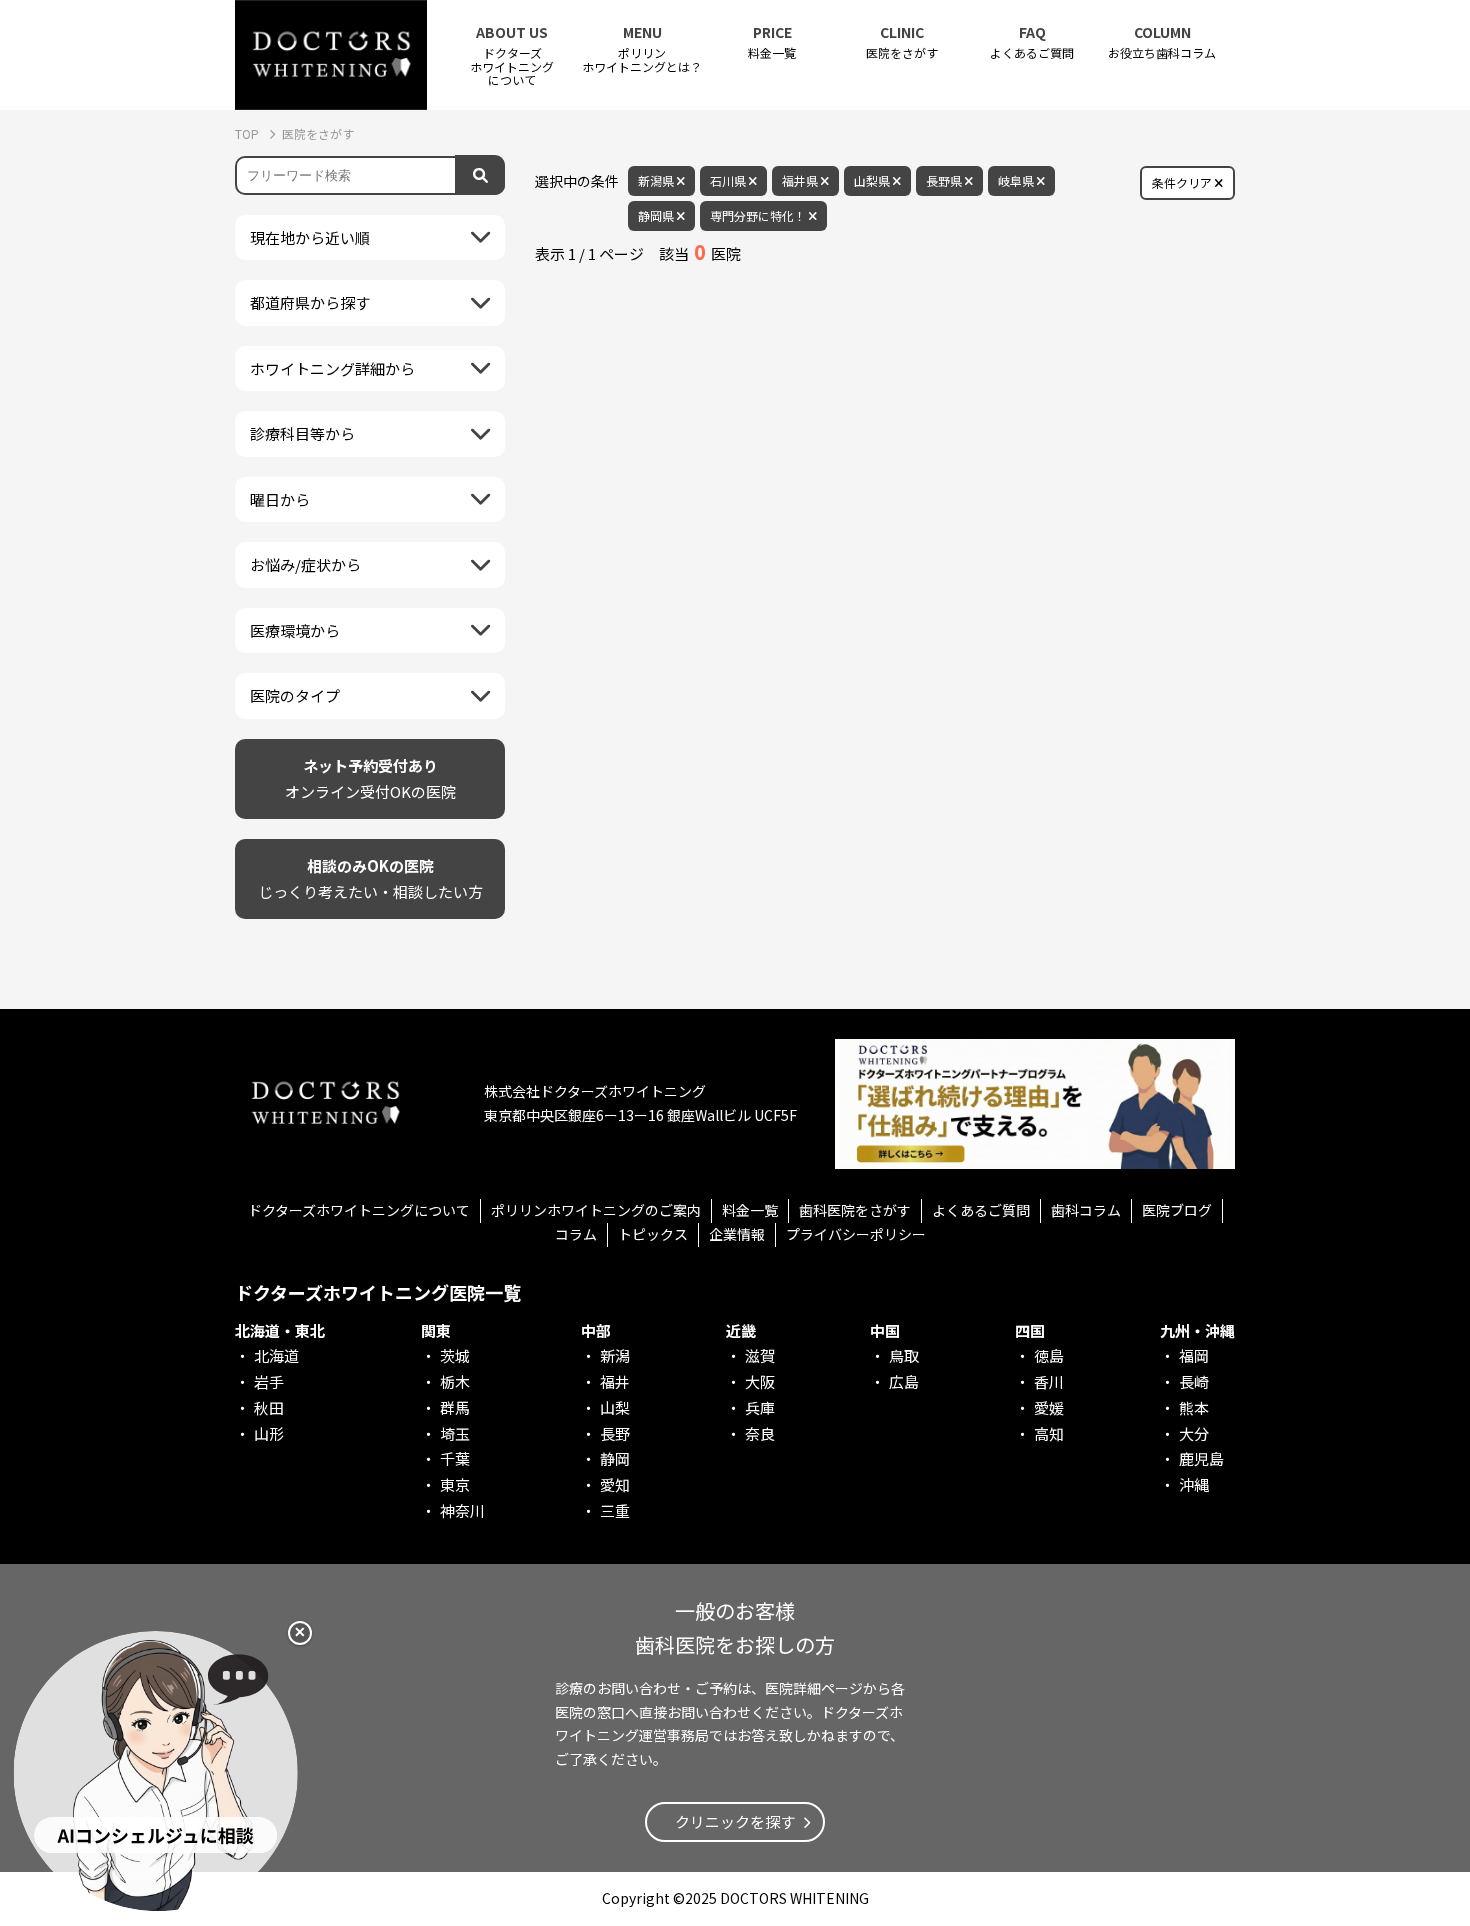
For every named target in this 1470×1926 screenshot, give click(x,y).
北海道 (276, 1355)
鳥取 (904, 1355)
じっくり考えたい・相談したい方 (370, 878)
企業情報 (737, 1234)
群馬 (455, 1407)
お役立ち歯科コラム (1162, 42)
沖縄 (1194, 1484)
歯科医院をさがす (855, 1210)
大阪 (760, 1381)
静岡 (615, 1458)
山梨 (615, 1407)
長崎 (1194, 1381)
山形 (269, 1433)
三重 (615, 1510)
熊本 (1194, 1407)
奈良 (760, 1433)
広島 (904, 1381)
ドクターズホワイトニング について (512, 55)
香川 (1049, 1381)
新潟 (615, 1355)
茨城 (455, 1355)
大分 (1194, 1433)
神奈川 (462, 1510)
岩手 (269, 1381)
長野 (615, 1433)
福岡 (1194, 1355)
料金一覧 (772, 42)
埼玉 (455, 1433)
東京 (455, 1484)
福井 (615, 1381)
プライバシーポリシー (856, 1234)
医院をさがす (902, 42)
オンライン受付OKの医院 (370, 778)
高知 (1049, 1433)
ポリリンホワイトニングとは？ (642, 49)
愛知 (615, 1484)
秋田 (269, 1407)
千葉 (455, 1458)
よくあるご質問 (1032, 42)
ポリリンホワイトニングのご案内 (596, 1210)
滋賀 (760, 1355)
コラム (576, 1234)
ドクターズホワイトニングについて (359, 1210)
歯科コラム (1086, 1210)
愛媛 (1049, 1407)
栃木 (455, 1381)
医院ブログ (1177, 1210)
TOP (248, 133)
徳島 (1049, 1355)
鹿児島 (1201, 1458)
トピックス (653, 1234)
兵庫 (760, 1407)
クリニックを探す (735, 1821)
